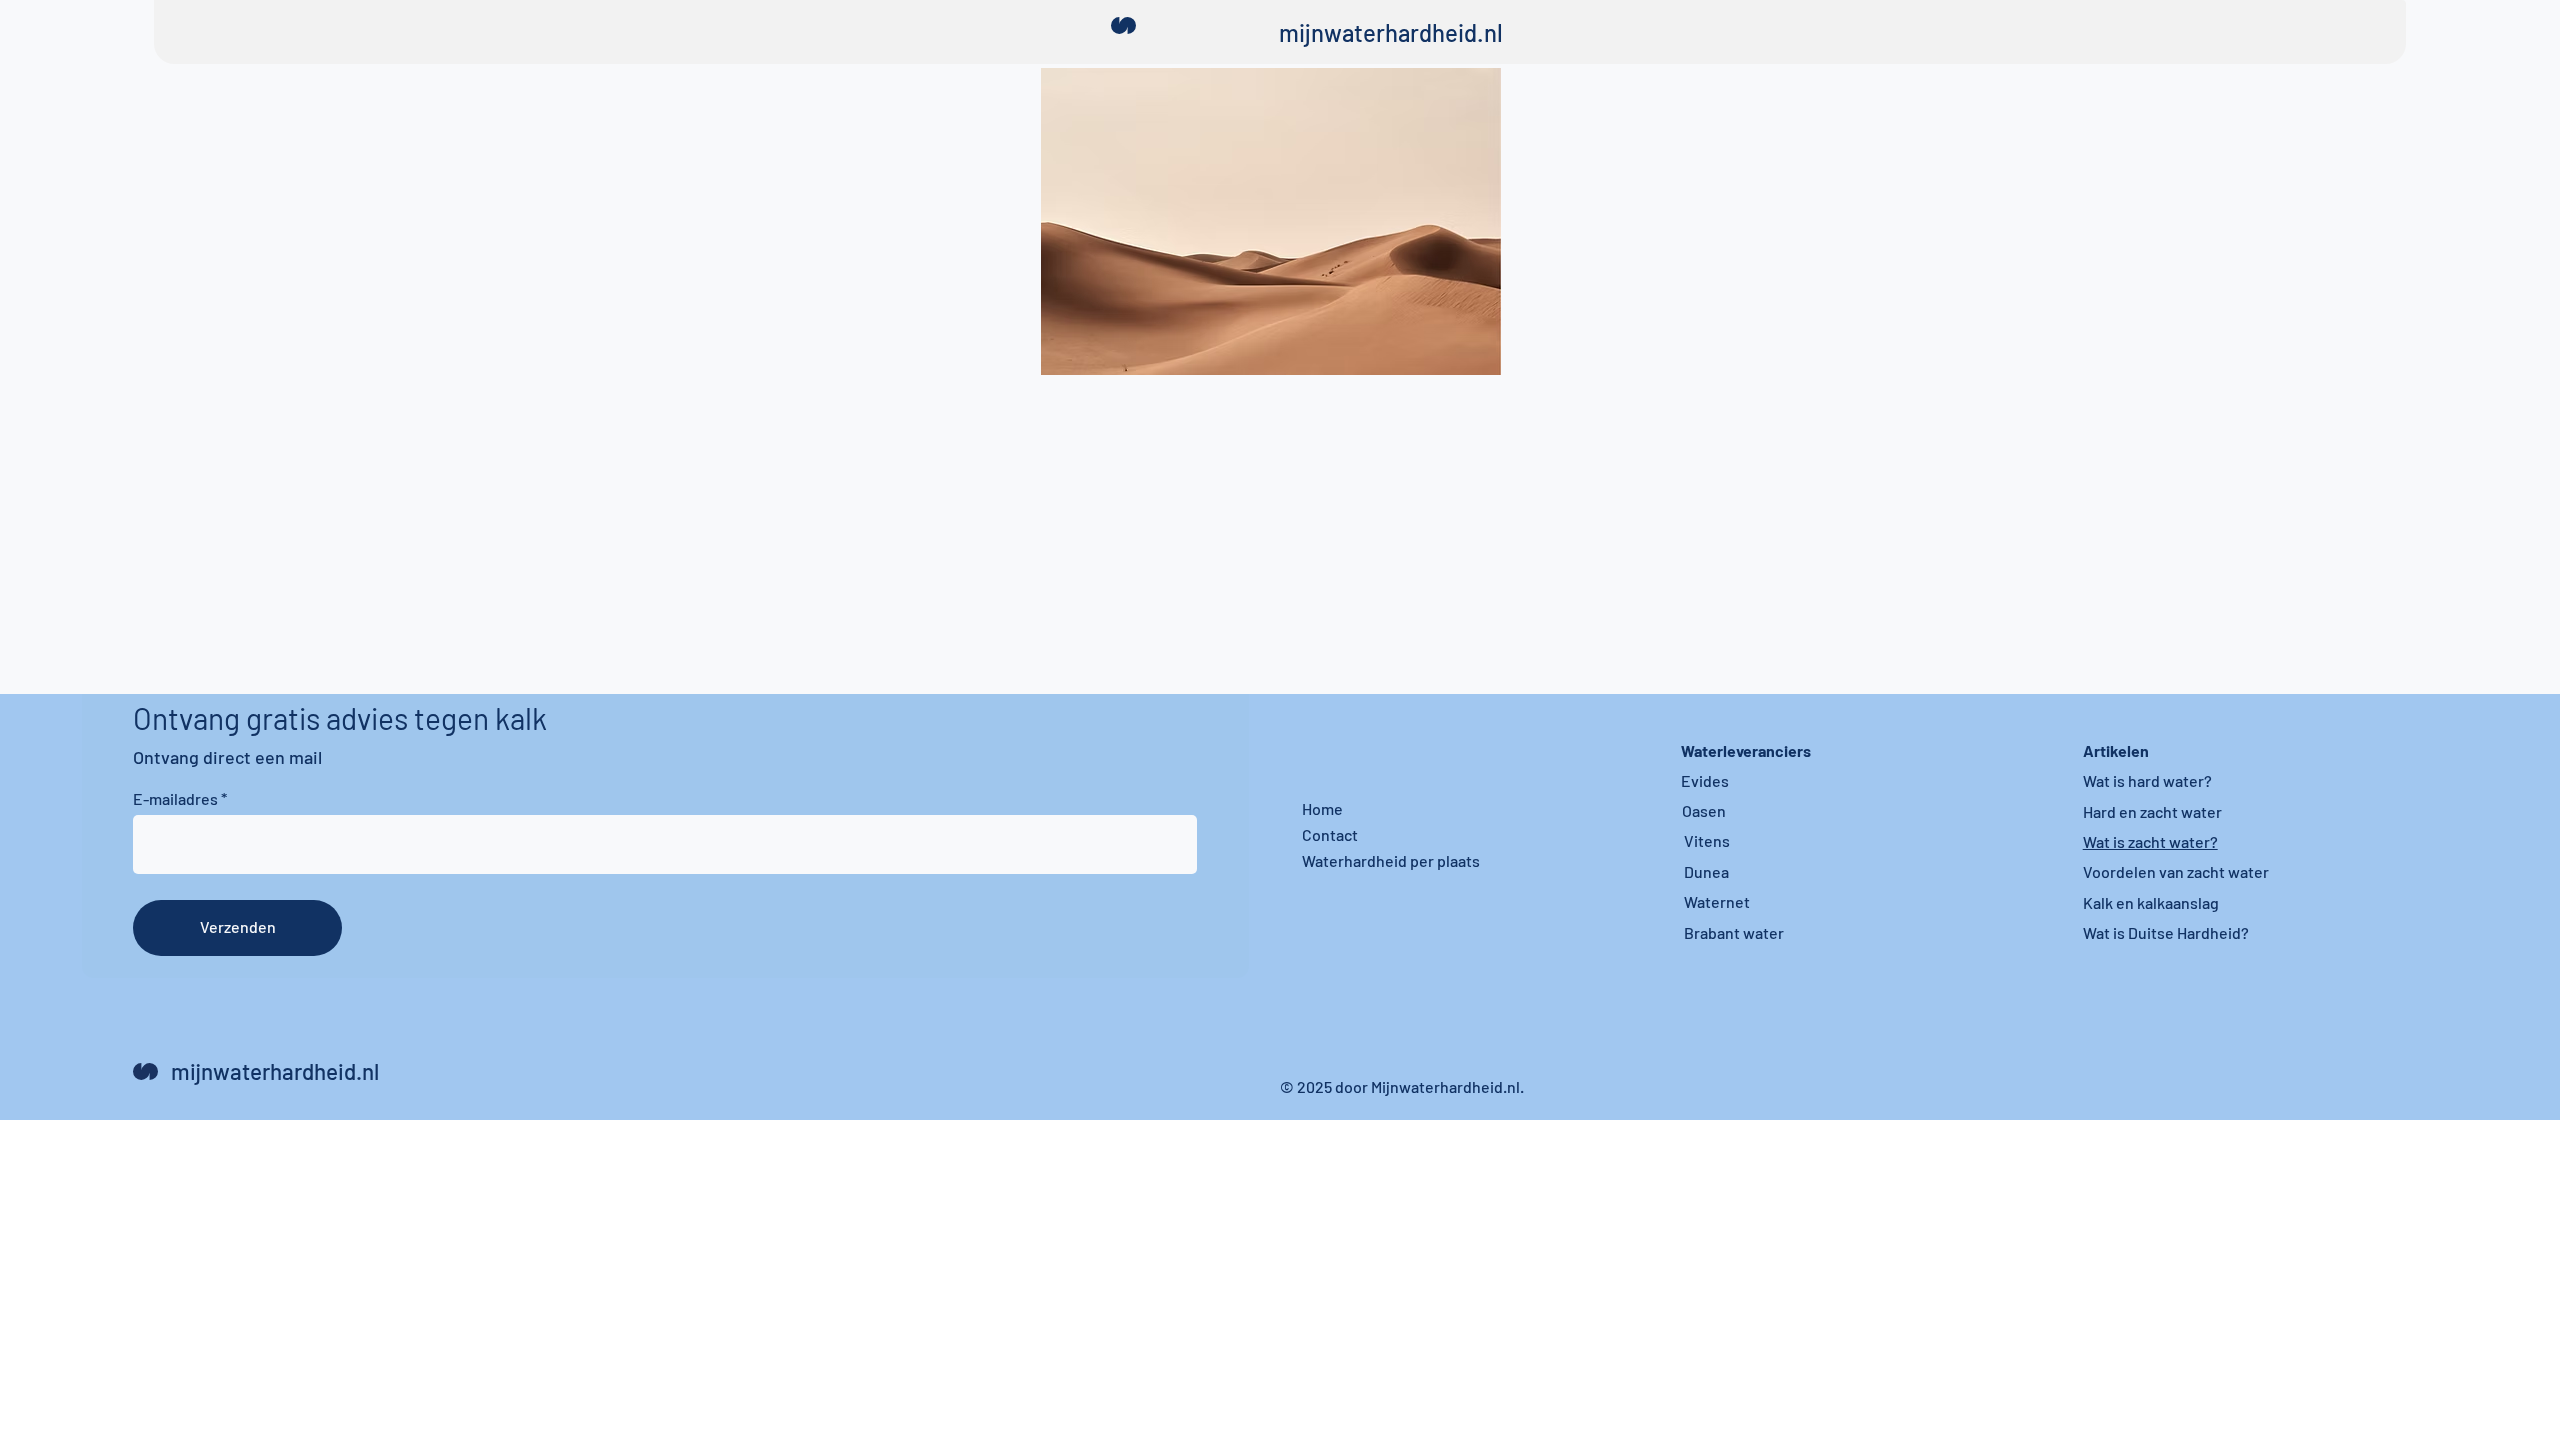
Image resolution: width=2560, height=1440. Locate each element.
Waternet (1717, 901)
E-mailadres (175, 799)
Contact (1330, 834)
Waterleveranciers (1746, 750)
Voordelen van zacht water (2176, 871)
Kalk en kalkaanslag (2151, 902)
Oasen (1704, 810)
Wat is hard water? (2147, 780)
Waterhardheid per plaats (1391, 860)
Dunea (1706, 871)
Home (1322, 808)
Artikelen (2116, 750)
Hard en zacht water (2152, 811)
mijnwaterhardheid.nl (1391, 32)
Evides (1705, 780)
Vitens (1707, 840)
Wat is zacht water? (2150, 841)
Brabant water (1734, 932)
